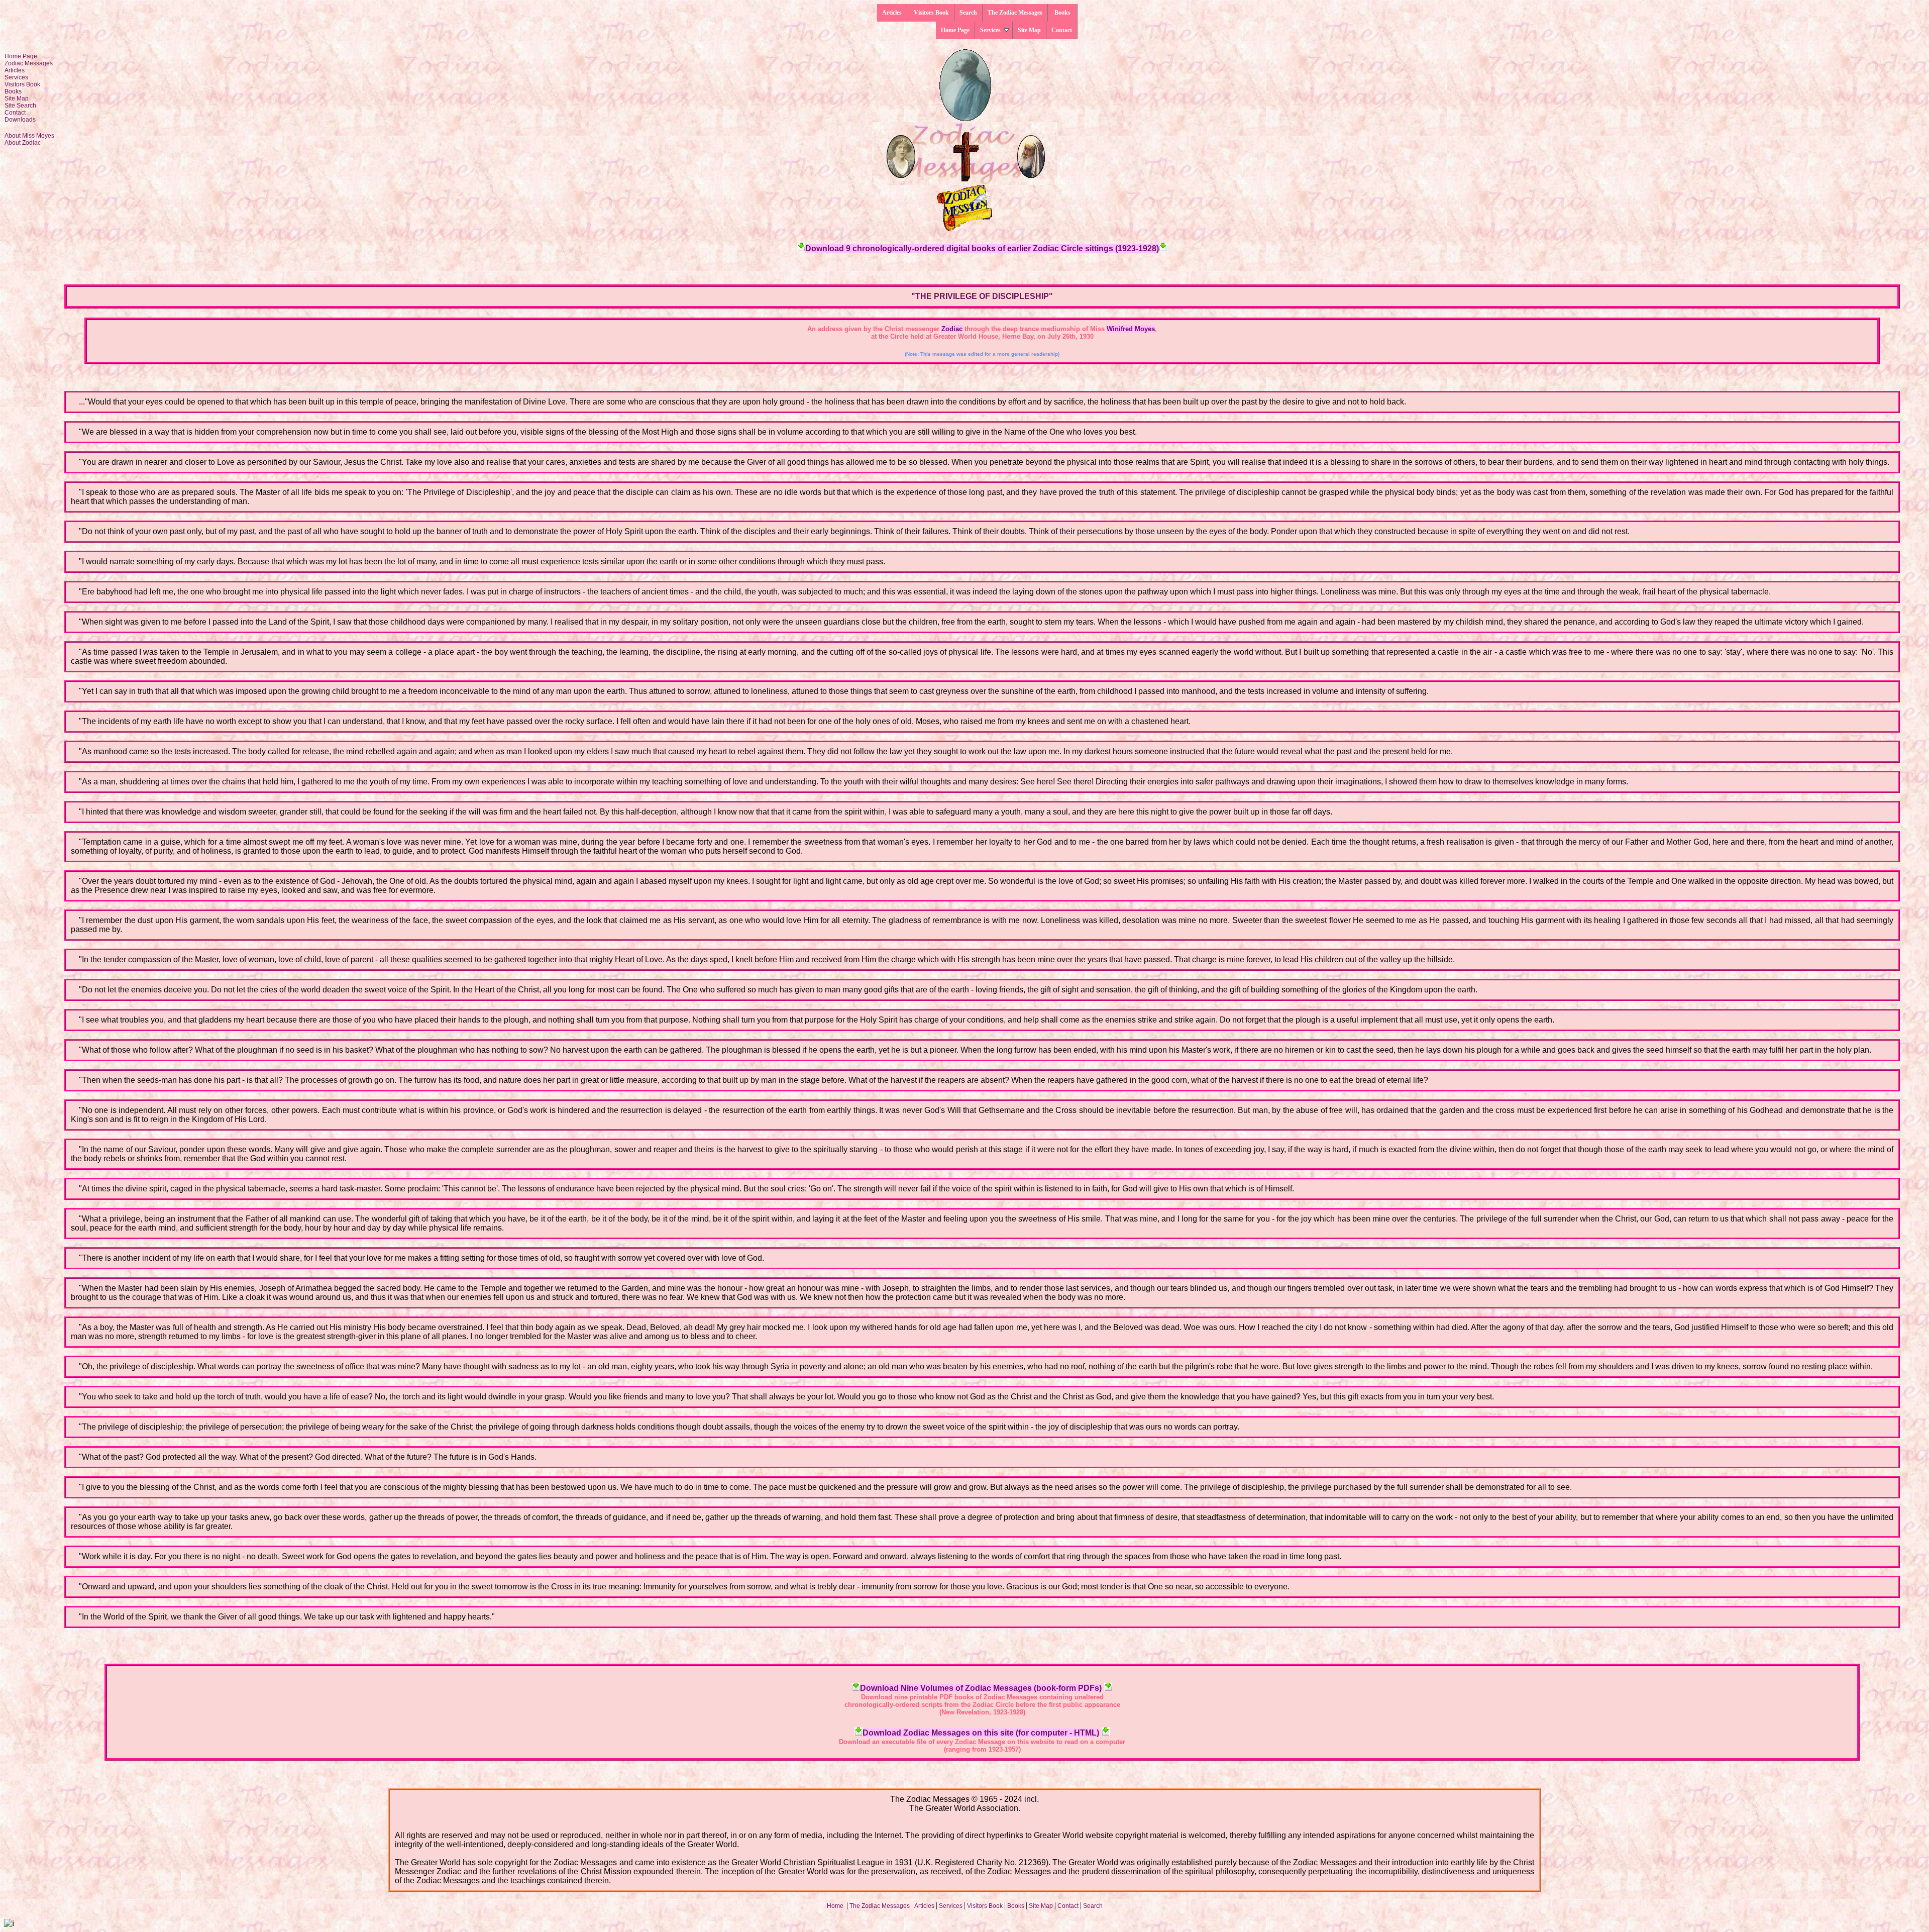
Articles (892, 13)
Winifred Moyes (1131, 329)
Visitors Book (931, 13)
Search (968, 13)
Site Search (20, 106)
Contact (1062, 30)
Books (1062, 13)
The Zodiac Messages (1015, 13)
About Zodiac (23, 143)
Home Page (955, 30)
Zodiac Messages (29, 63)
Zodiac (952, 329)
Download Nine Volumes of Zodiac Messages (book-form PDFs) (981, 1688)
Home (836, 1906)
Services (990, 30)
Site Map (1029, 30)
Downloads (20, 120)
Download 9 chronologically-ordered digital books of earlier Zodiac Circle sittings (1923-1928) (982, 248)
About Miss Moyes (29, 136)
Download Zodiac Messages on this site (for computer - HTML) (981, 1733)
